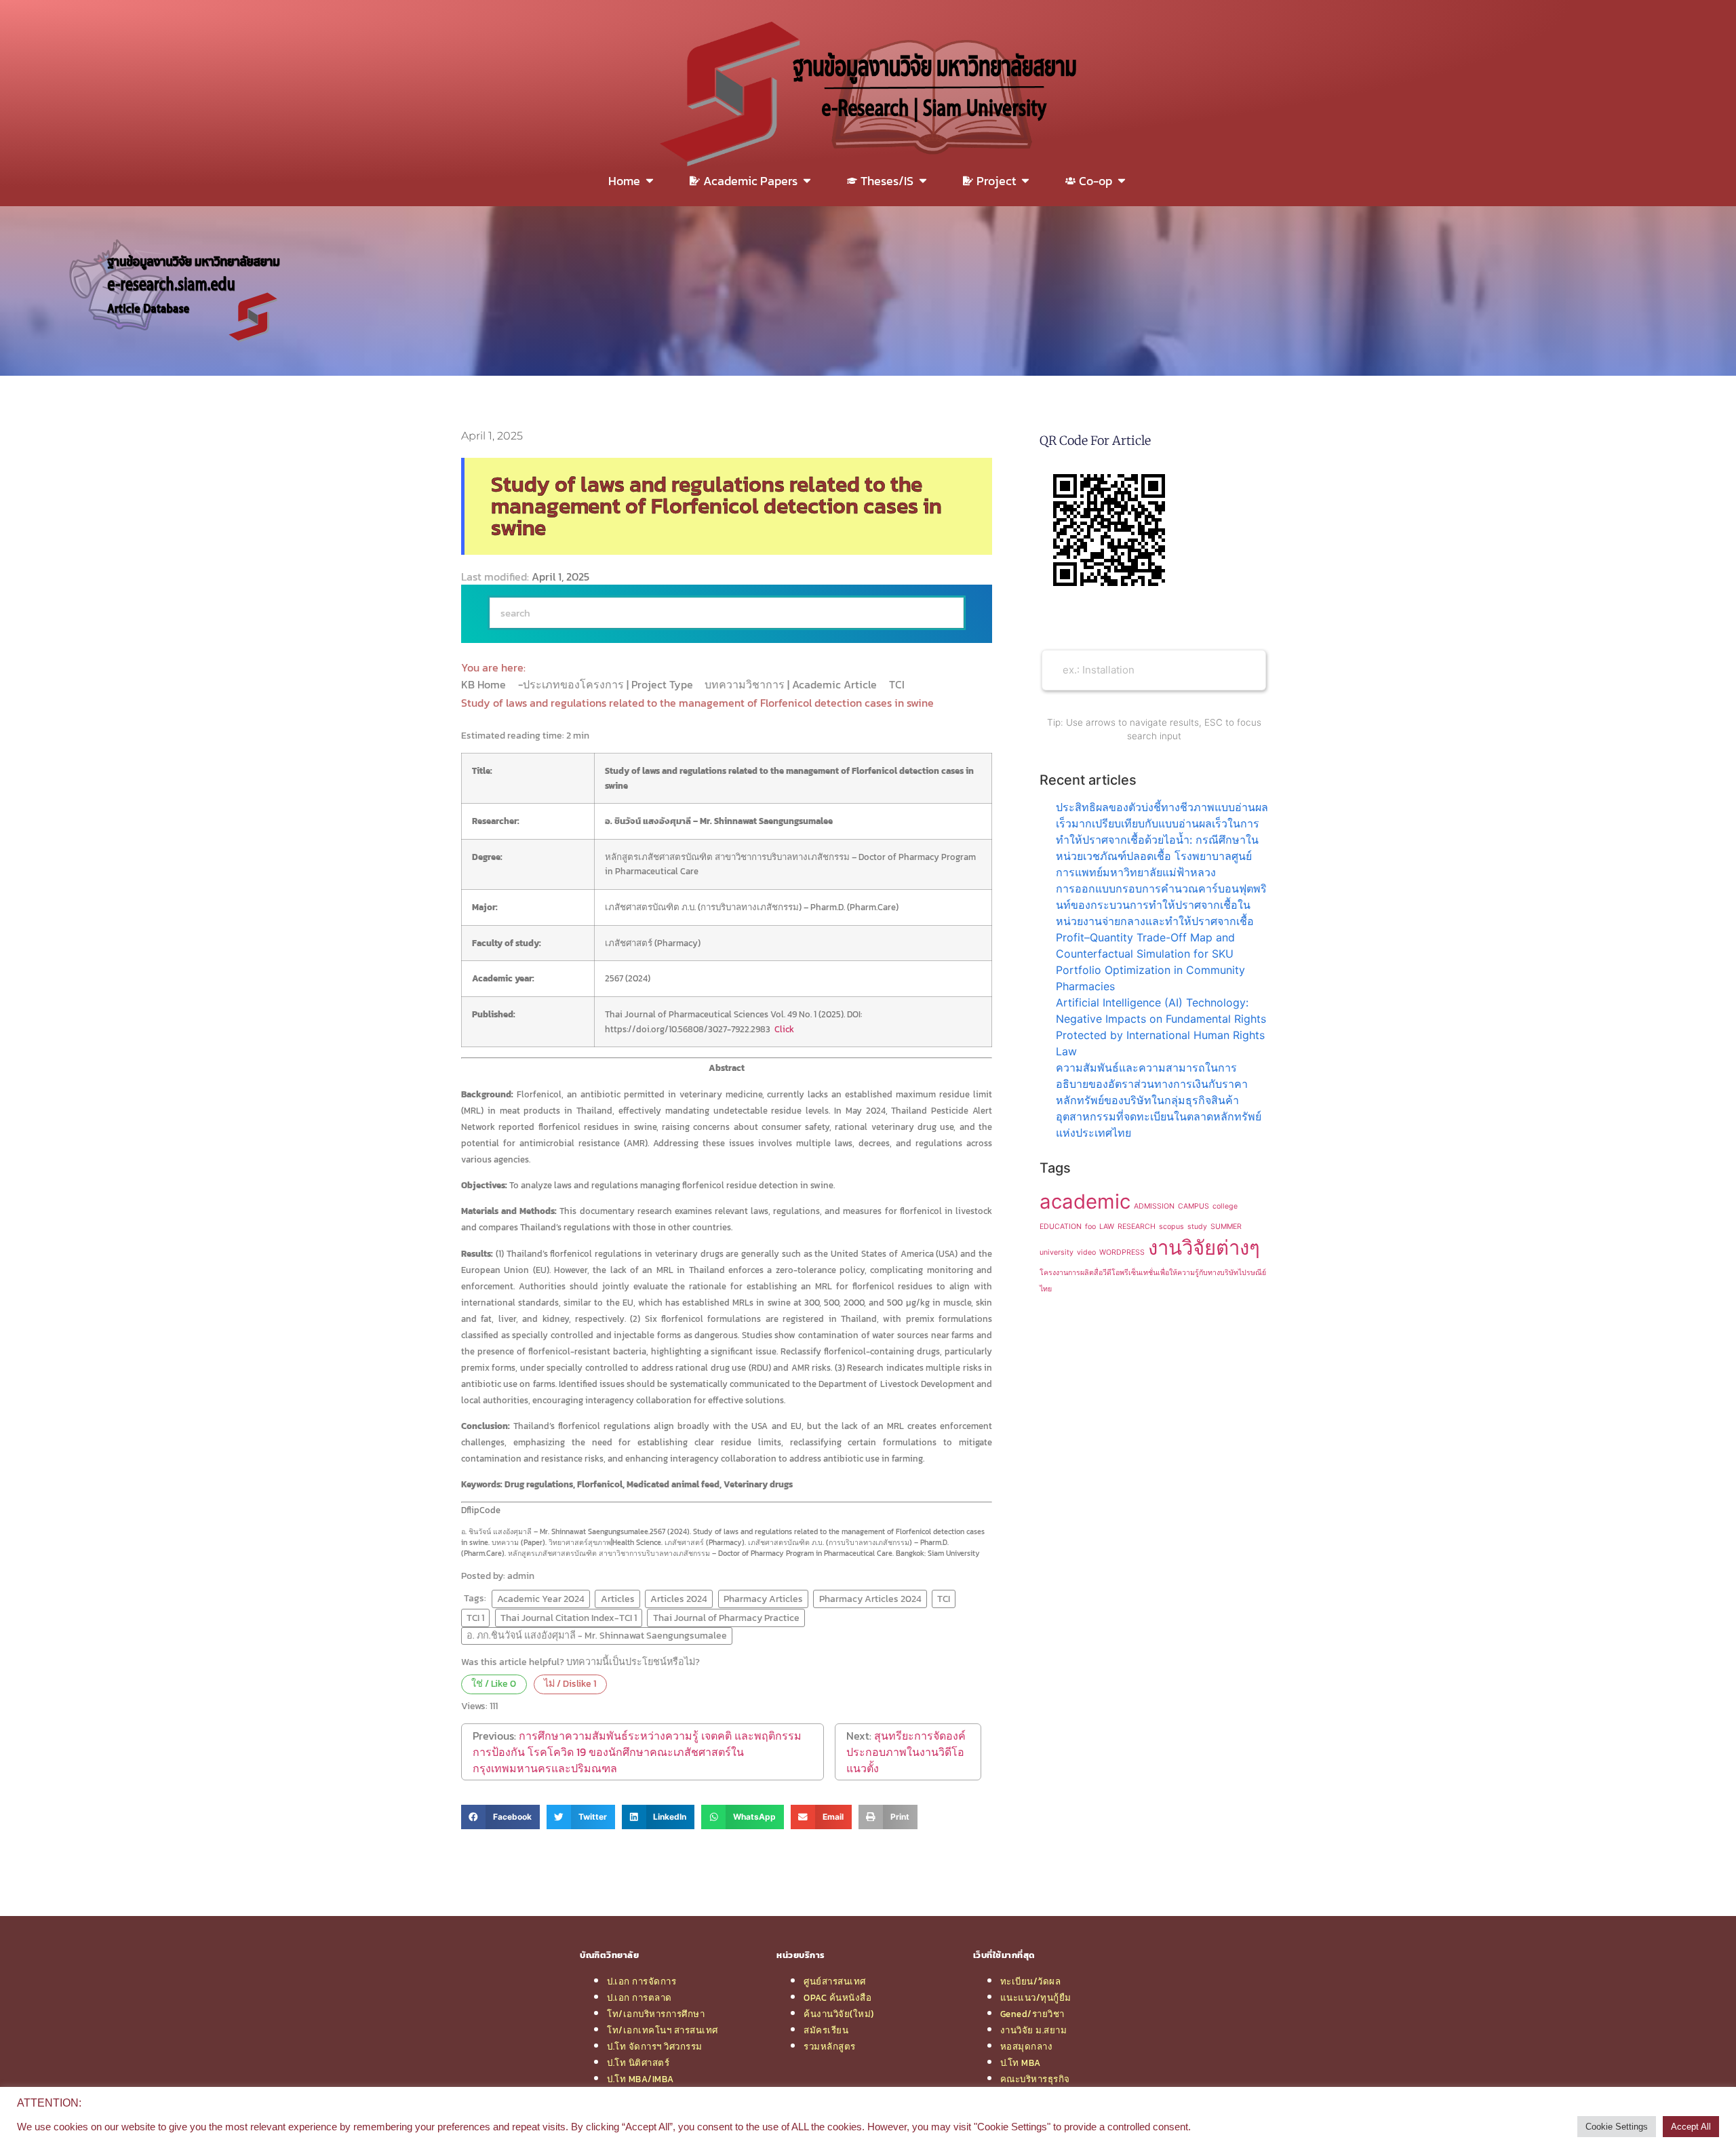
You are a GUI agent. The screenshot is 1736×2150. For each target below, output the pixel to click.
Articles (618, 1599)
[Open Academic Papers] (807, 181)
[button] (500, 1817)
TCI (898, 684)
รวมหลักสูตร (830, 2046)
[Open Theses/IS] (923, 181)
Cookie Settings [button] (1617, 2127)
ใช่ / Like (494, 1683)
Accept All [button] (1691, 2127)
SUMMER (1226, 1227)
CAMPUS (1193, 1206)
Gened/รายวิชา (1032, 2014)
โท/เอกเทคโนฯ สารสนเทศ (663, 2030)
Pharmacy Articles (763, 1599)
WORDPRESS (1122, 1252)
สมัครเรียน (826, 2030)
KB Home (485, 684)
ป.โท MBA (1021, 2063)
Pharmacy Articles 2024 (870, 1599)
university (1057, 1252)
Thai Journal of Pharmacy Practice (726, 1618)
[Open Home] (650, 181)
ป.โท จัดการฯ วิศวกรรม (655, 2046)
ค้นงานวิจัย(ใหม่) (839, 2014)
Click (784, 1029)
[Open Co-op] (1122, 181)
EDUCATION (1061, 1227)
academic (1085, 1201)
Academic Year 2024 (541, 1599)
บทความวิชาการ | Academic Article (792, 684)
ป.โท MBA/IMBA (640, 2079)
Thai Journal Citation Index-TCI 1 (569, 1618)
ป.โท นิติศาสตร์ (638, 2063)
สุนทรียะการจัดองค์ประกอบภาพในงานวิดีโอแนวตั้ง (906, 1752)
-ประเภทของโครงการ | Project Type (607, 684)
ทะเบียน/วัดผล (1031, 1981)
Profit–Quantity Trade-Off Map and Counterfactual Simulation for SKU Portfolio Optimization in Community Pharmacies (1150, 962)
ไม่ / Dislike (570, 1683)
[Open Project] (1025, 181)
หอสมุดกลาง (1027, 2046)
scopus (1171, 1227)
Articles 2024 (679, 1599)
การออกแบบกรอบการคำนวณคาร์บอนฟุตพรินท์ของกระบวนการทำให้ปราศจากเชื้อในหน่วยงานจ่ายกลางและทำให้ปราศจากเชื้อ (1161, 905)
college (1225, 1206)
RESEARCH (1137, 1227)
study (1197, 1227)
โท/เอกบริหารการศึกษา (656, 2014)
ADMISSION (1154, 1206)
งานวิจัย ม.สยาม (1034, 2030)
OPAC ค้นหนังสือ (837, 1997)
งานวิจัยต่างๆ (1204, 1248)
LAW (1107, 1227)
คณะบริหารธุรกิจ (1035, 2079)
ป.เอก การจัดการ (642, 1981)
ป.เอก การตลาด (639, 1997)
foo (1090, 1227)
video (1086, 1252)
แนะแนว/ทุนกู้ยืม (1036, 1997)
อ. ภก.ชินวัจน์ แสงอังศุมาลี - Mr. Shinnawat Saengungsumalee (597, 1635)
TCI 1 (475, 1618)
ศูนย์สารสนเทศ (835, 1981)
